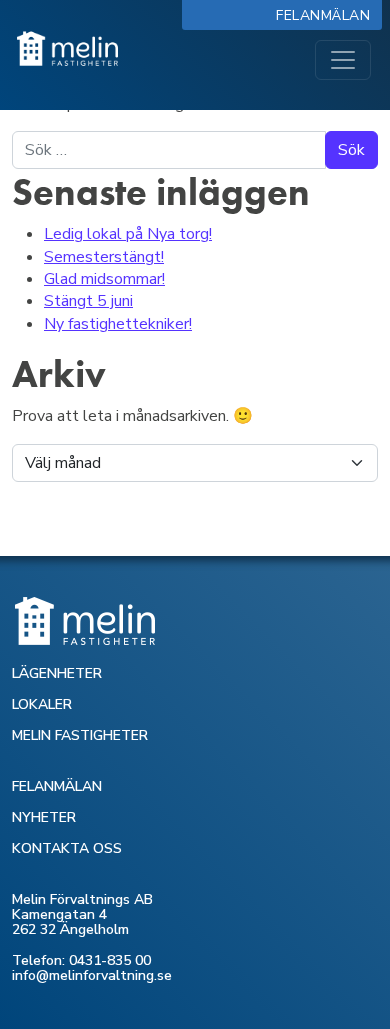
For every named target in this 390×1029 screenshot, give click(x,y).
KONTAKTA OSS (67, 848)
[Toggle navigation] (343, 60)
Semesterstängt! (104, 257)
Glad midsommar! (104, 279)
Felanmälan (327, 15)
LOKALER (42, 704)
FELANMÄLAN (57, 786)
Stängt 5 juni (88, 301)
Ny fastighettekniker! (118, 324)
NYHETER (44, 817)
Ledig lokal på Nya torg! (128, 234)
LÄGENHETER (57, 673)
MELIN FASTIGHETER (80, 735)
